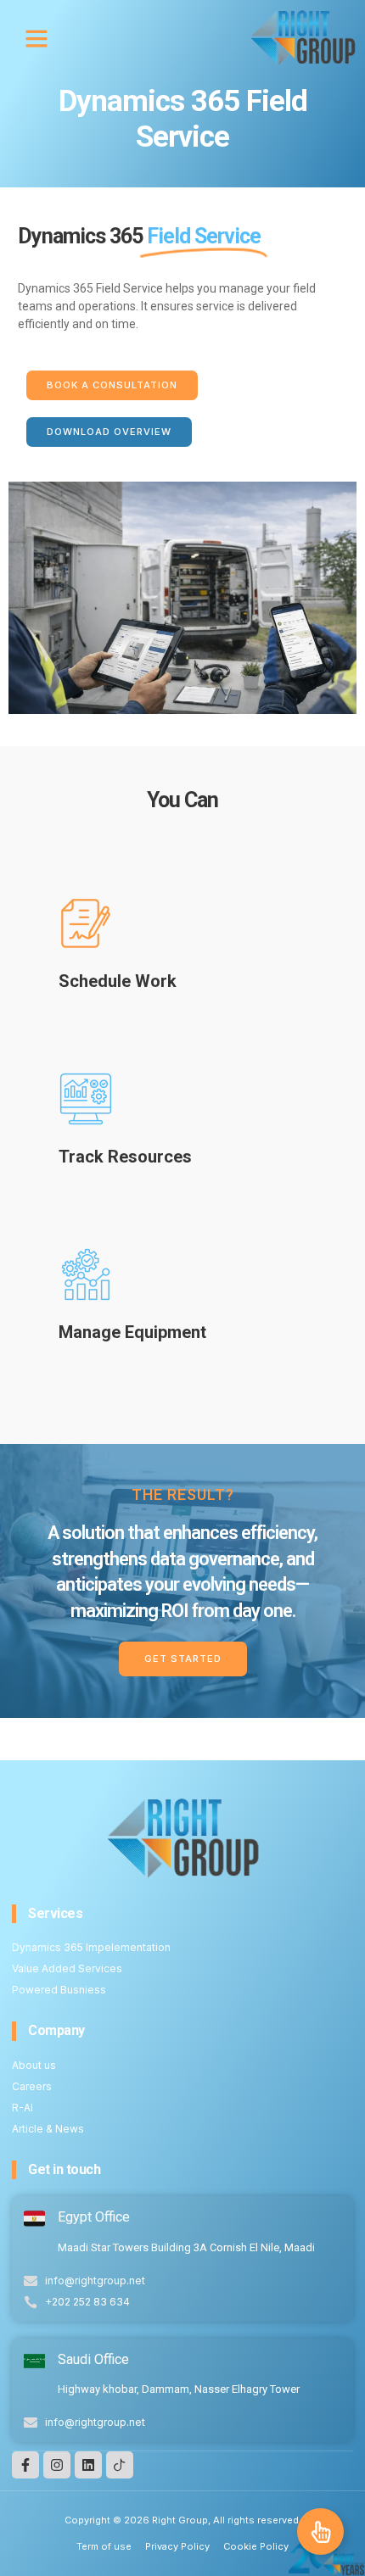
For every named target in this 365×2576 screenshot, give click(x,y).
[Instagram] (57, 2465)
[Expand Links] (320, 2531)
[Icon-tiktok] (120, 2465)
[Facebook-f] (25, 2465)
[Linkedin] (88, 2465)
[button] (36, 38)
